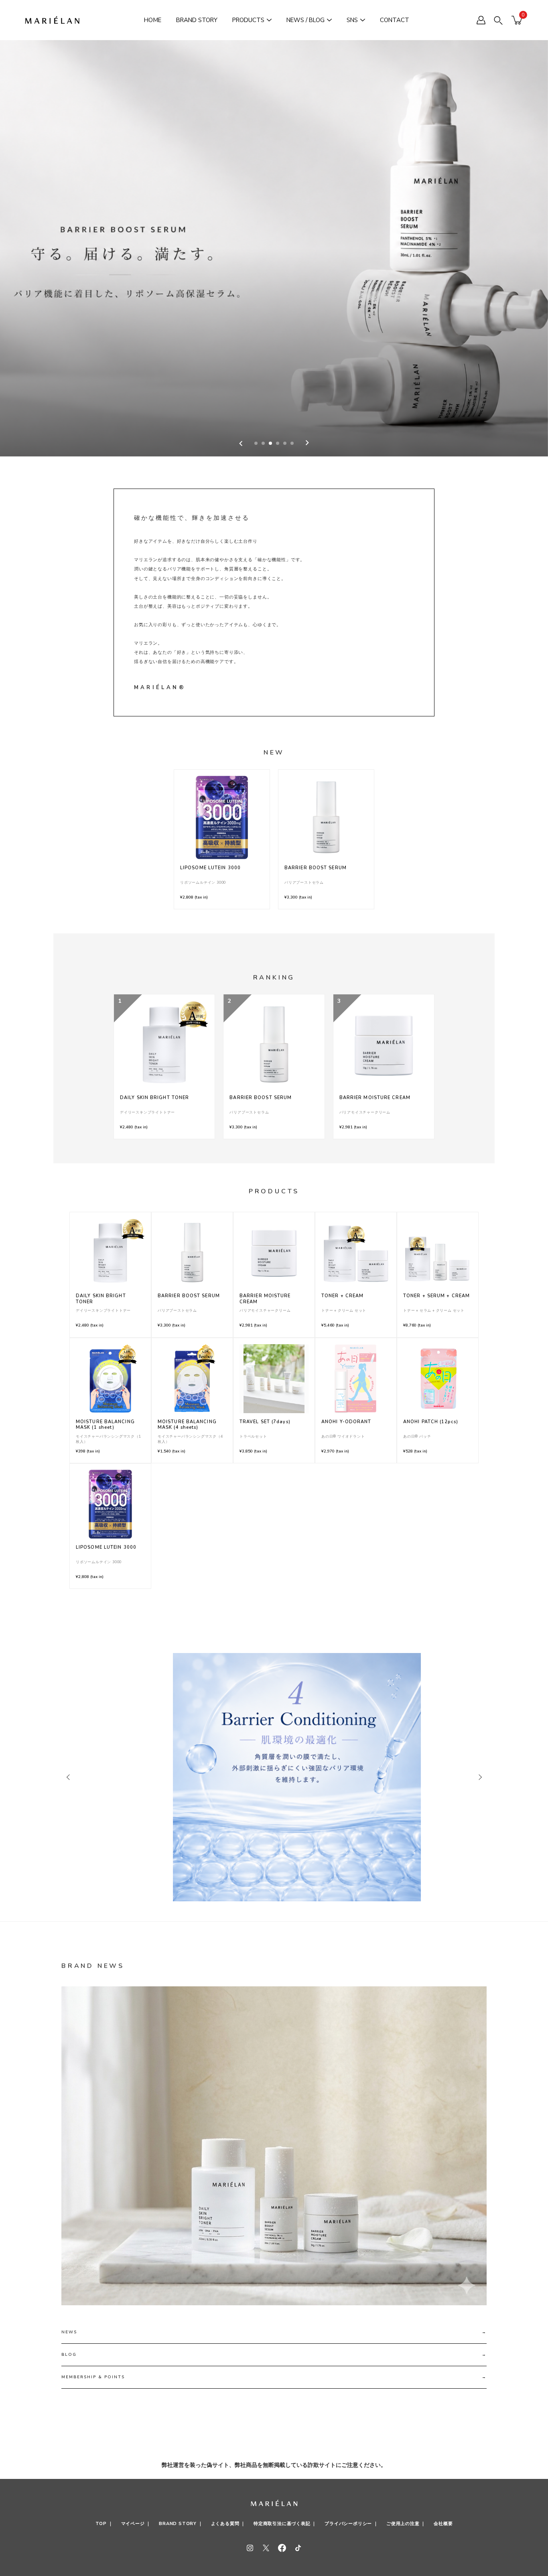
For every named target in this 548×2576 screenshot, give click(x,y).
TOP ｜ (104, 2524)
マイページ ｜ (136, 2524)
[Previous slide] (241, 443)
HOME (153, 20)
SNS (352, 20)
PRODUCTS (248, 20)
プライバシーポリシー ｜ (351, 2524)
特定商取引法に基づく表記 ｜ (285, 2524)
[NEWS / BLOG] (329, 20)
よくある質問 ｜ (228, 2524)
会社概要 (443, 2524)
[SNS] (363, 20)
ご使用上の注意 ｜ (406, 2524)
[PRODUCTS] (269, 20)
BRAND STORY (197, 20)
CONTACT (395, 20)
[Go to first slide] (307, 443)
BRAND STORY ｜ (181, 2524)
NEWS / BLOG (305, 20)
